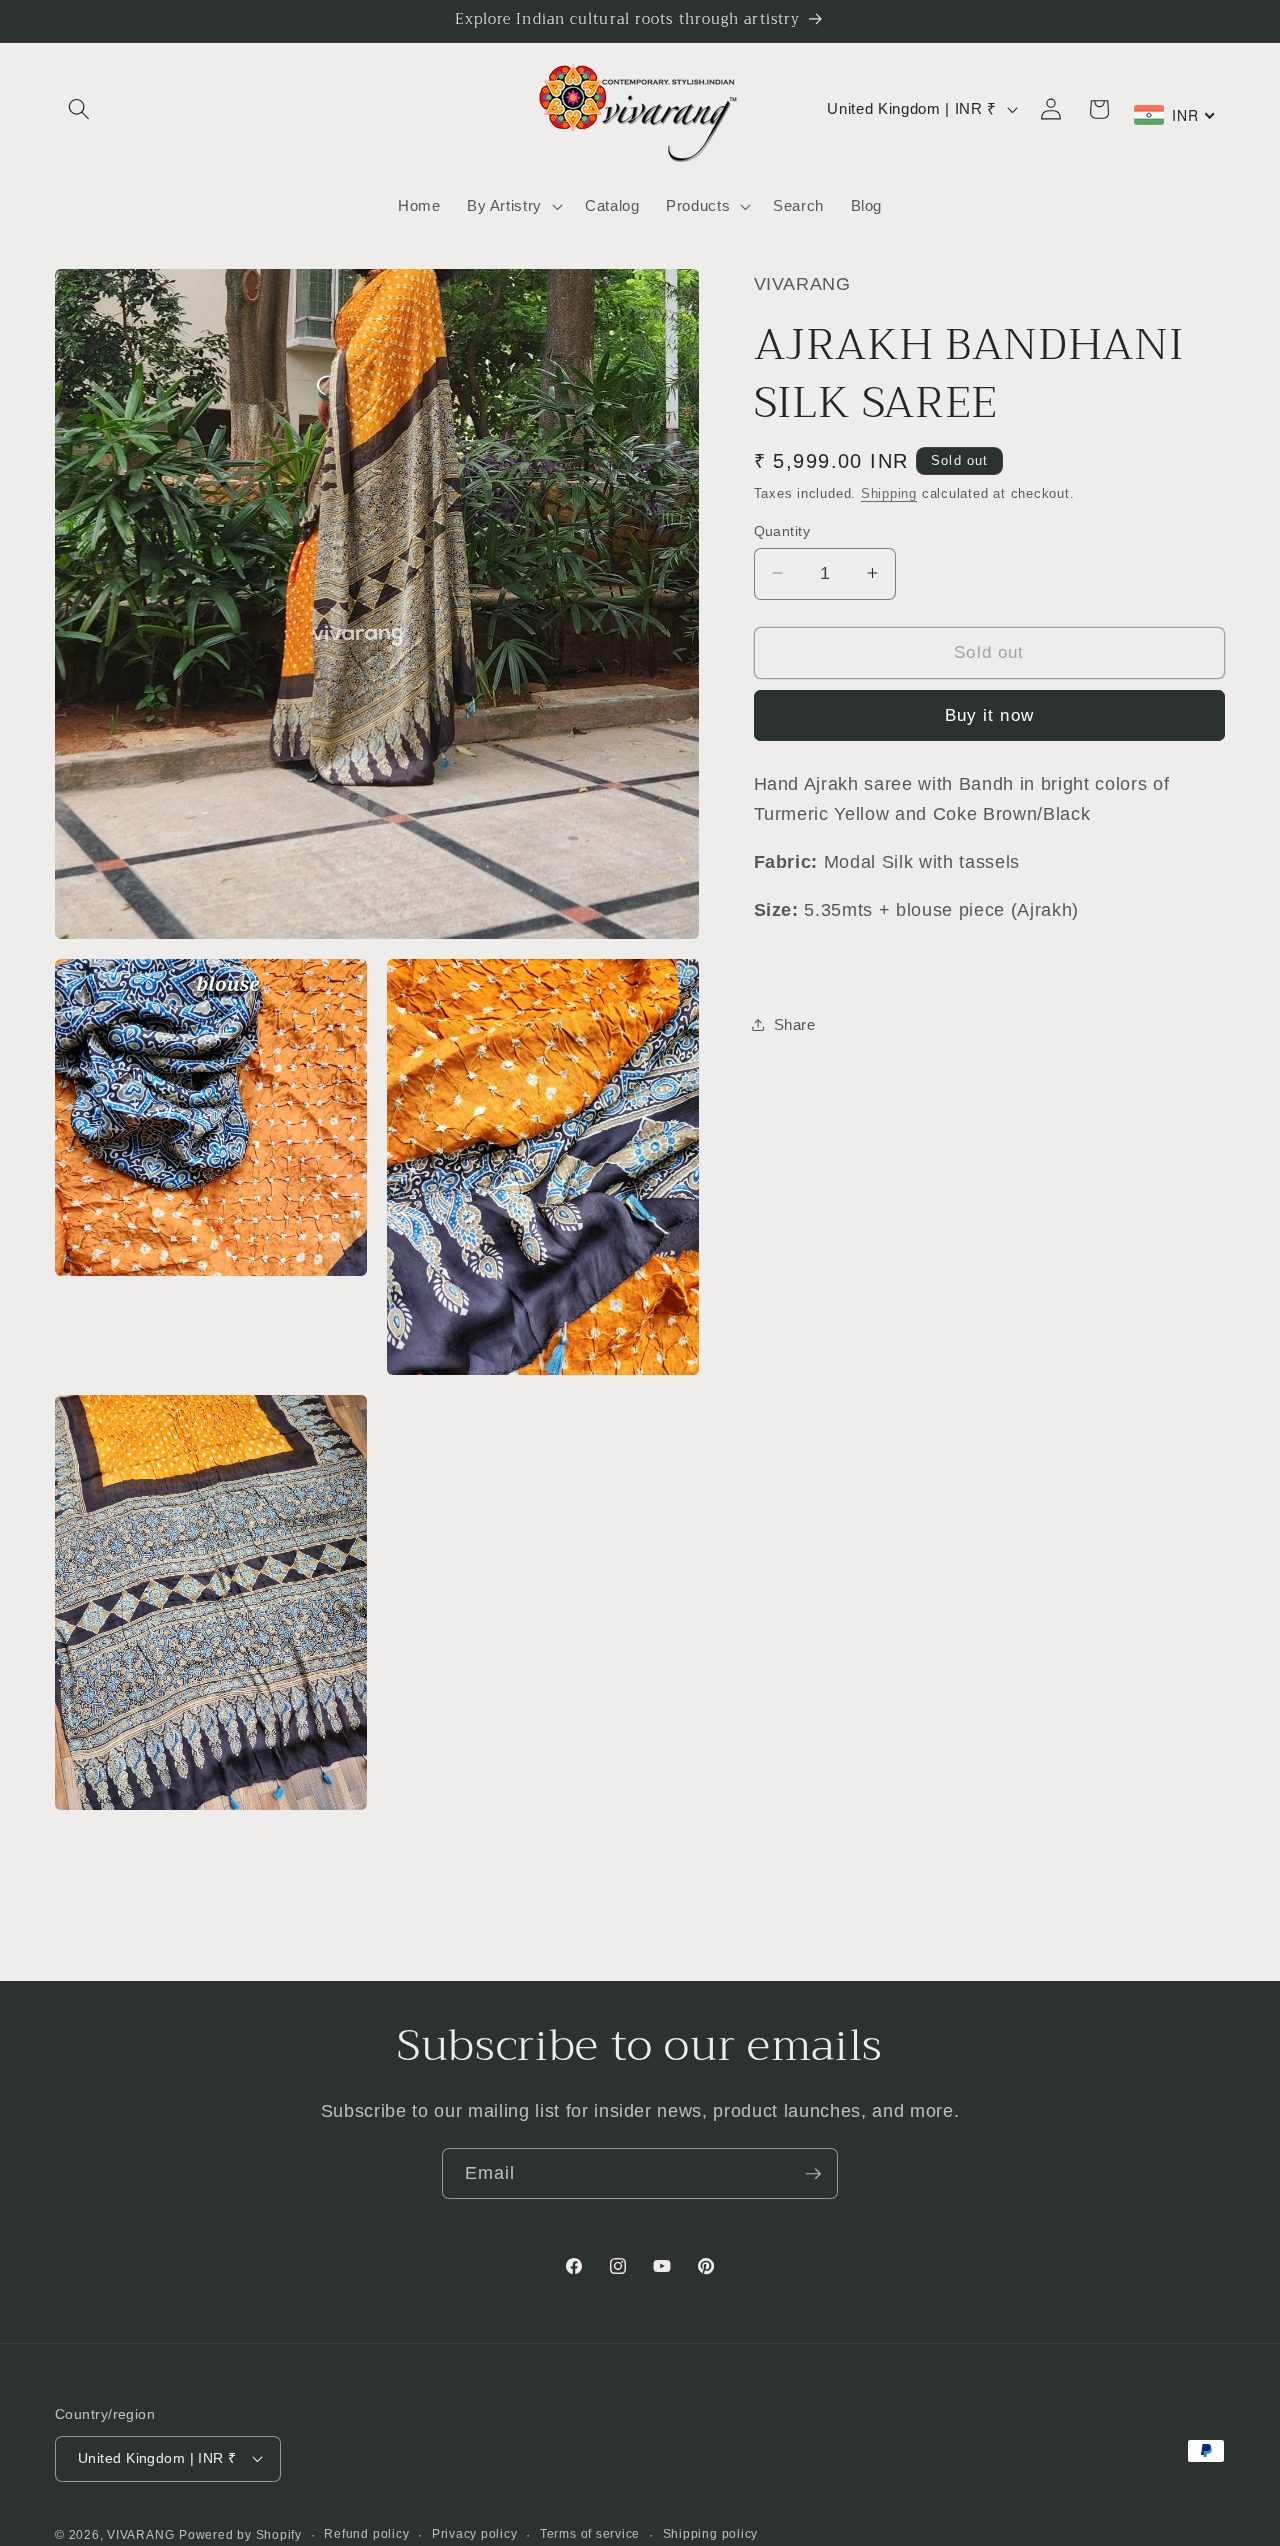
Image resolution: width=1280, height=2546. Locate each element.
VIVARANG (140, 2535)
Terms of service (590, 2534)
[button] (79, 109)
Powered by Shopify (240, 2535)
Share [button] (795, 1023)
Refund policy (366, 2534)
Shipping (889, 492)
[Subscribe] (813, 2174)
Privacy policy (475, 2534)
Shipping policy (711, 2534)
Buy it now (989, 714)
